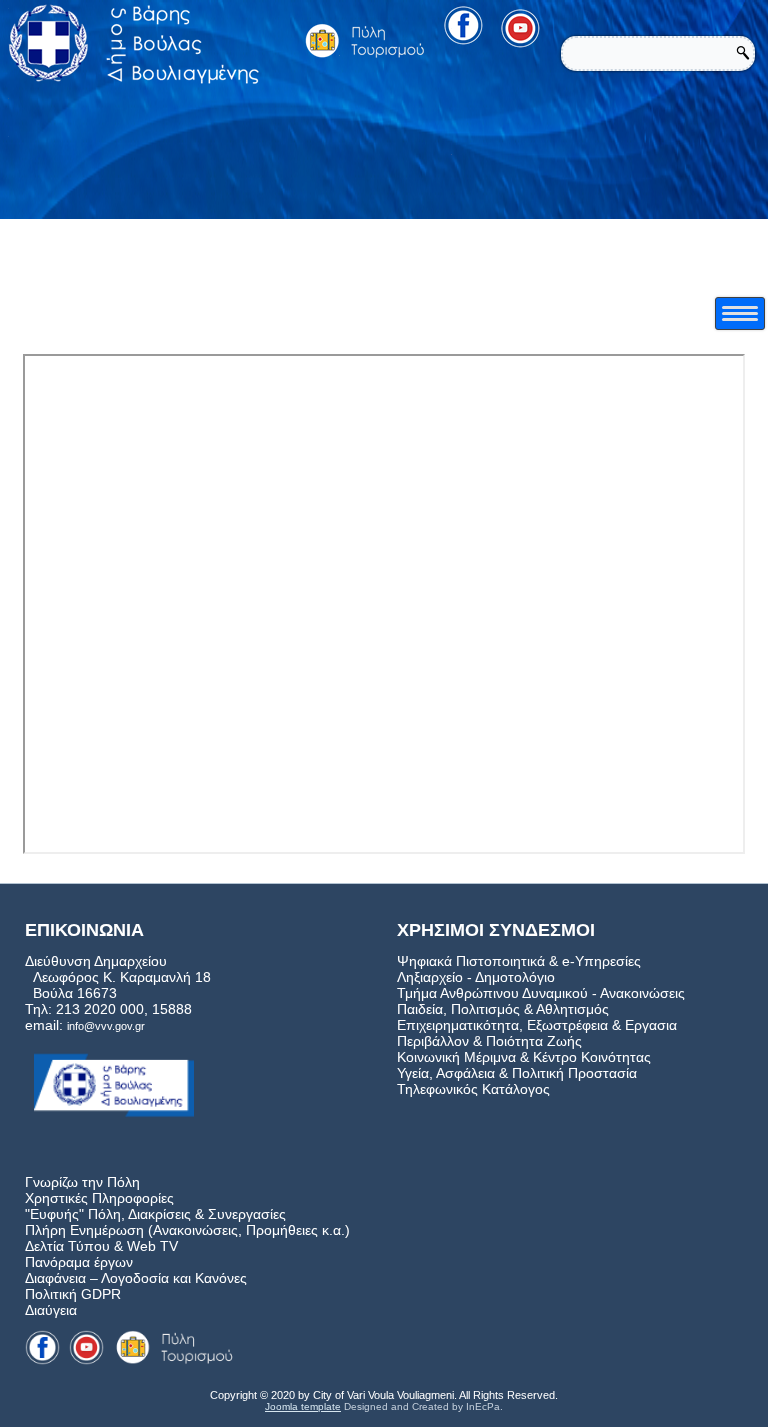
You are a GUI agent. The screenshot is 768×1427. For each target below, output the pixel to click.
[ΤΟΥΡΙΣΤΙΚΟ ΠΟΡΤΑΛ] (365, 40)
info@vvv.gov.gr (106, 1026)
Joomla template (303, 1406)
